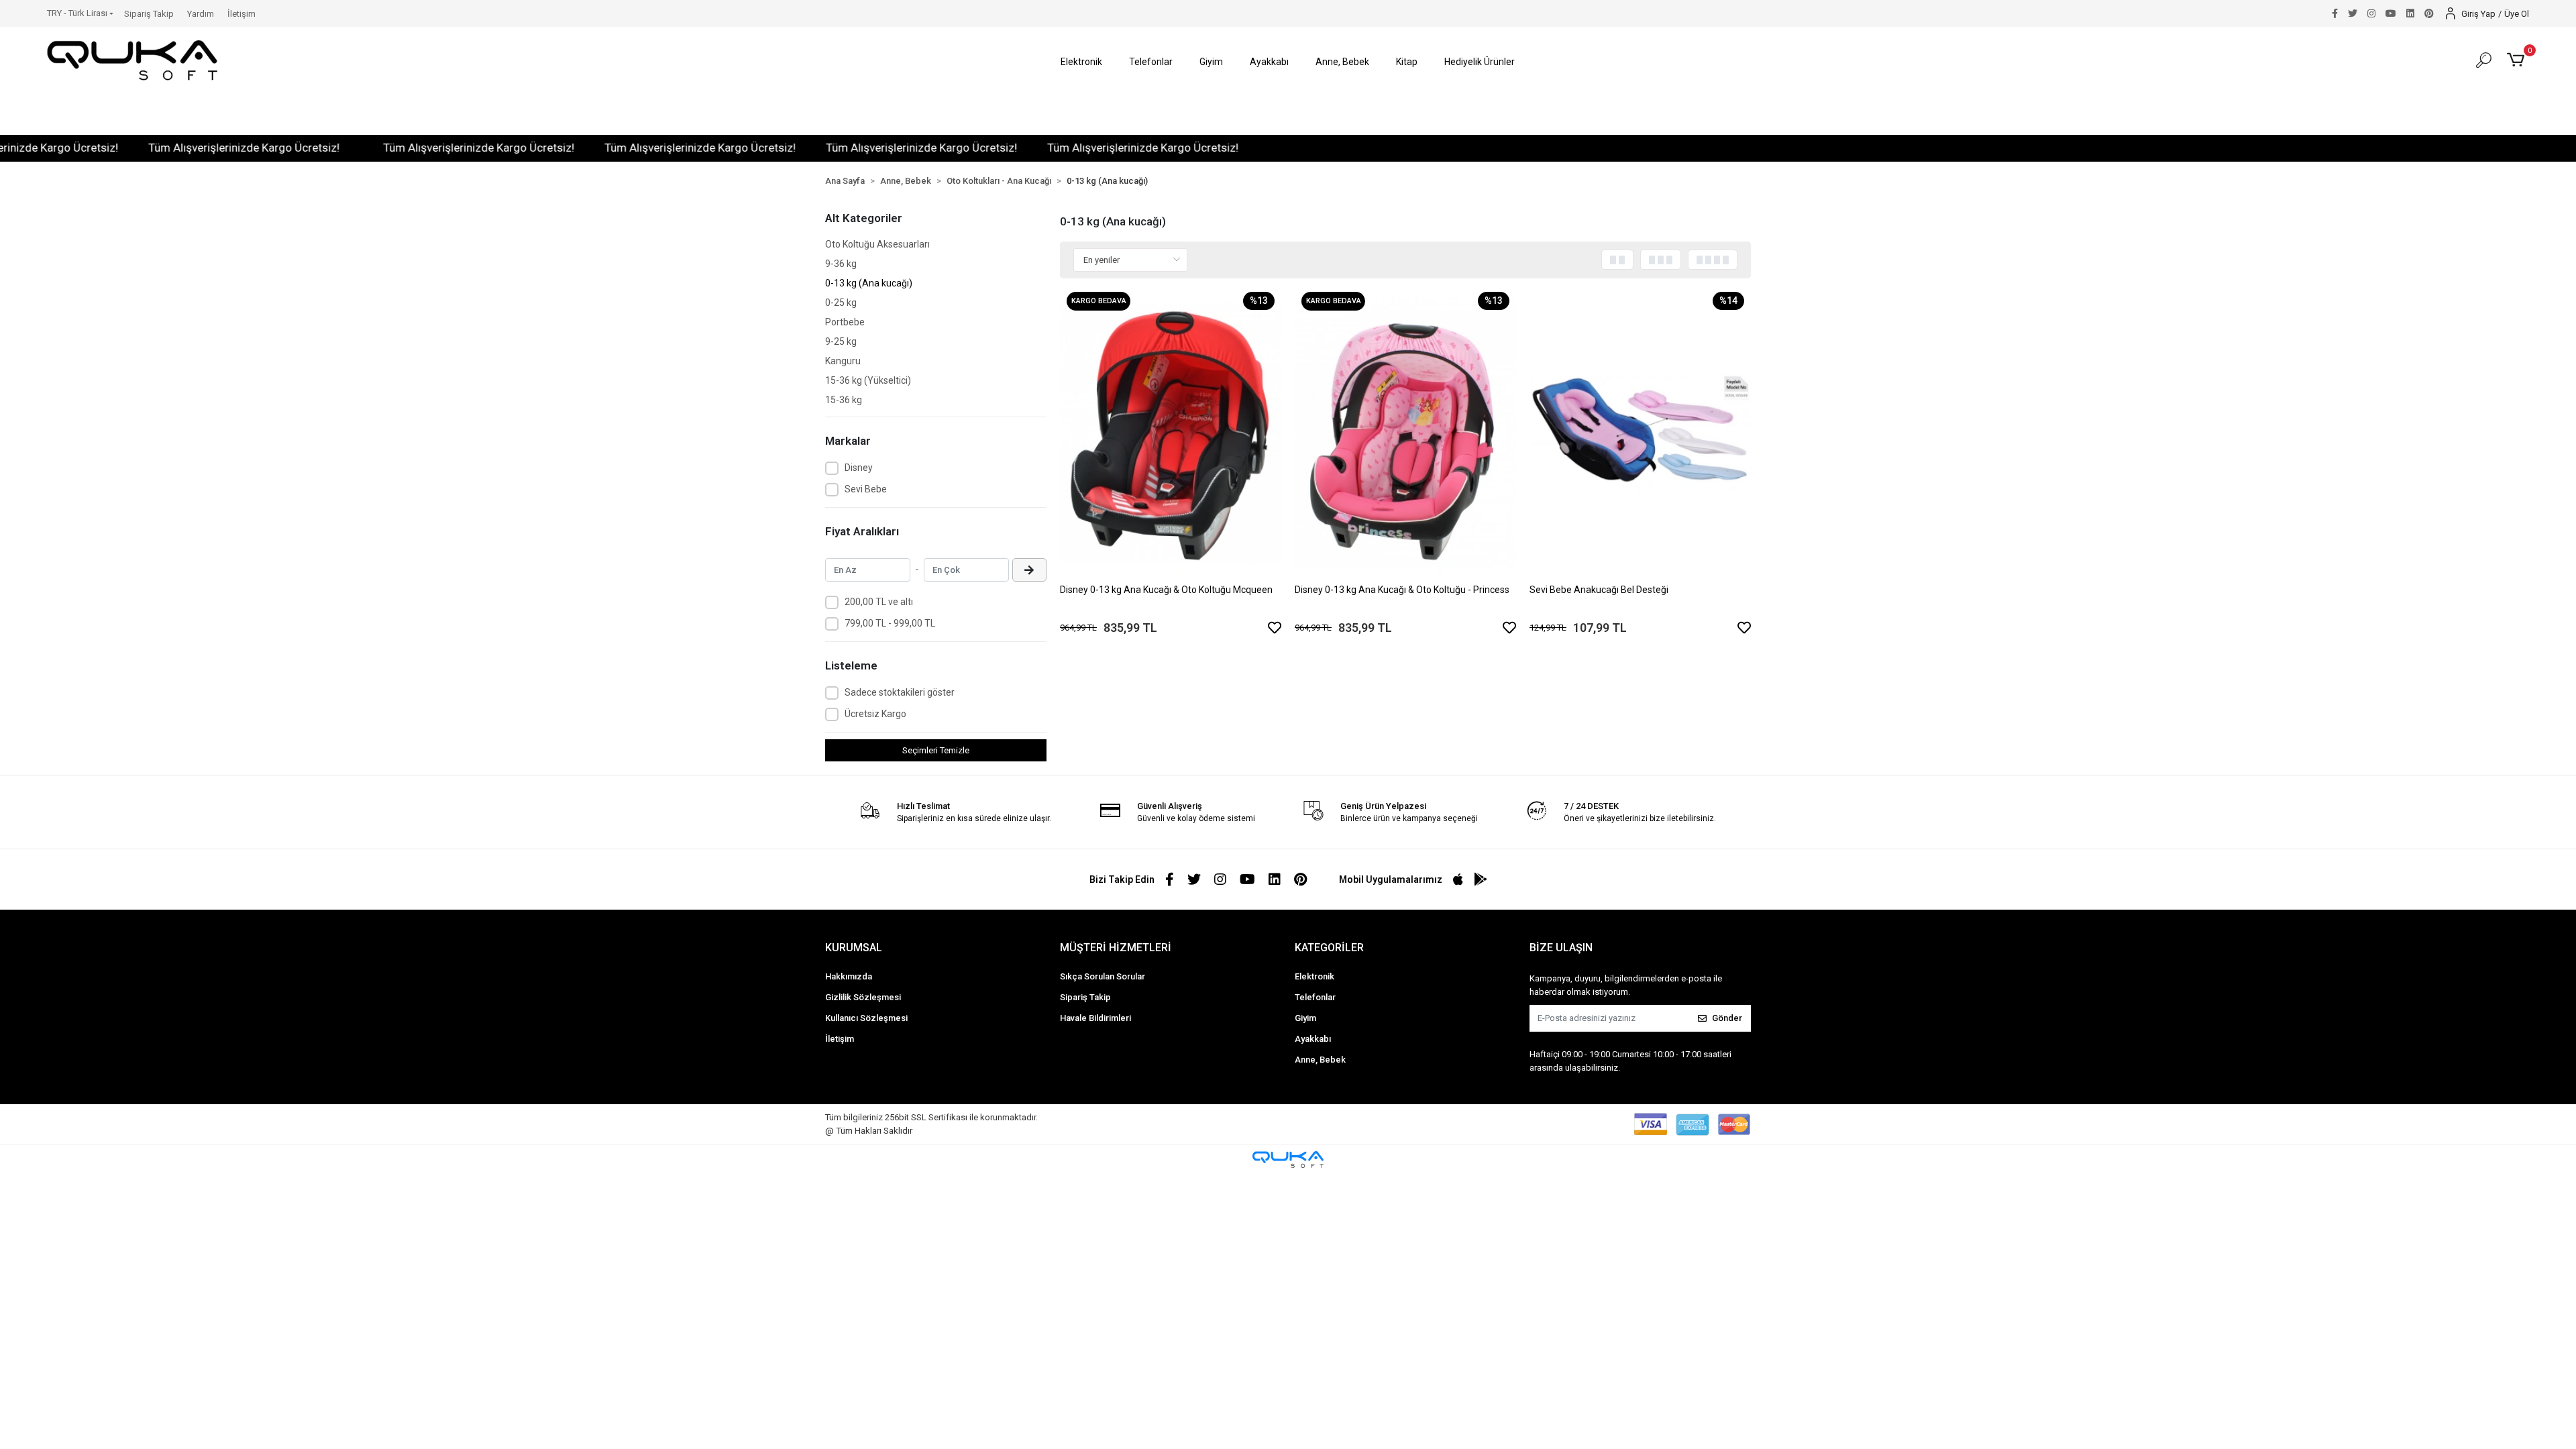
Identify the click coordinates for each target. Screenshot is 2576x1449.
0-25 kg (841, 303)
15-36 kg (844, 400)
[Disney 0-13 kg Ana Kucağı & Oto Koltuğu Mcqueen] (1171, 433)
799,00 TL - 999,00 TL (890, 623)
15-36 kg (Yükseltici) (868, 380)
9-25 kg (841, 341)
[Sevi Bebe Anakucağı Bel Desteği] (1640, 433)
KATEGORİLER (1329, 948)
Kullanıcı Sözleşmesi (866, 1018)
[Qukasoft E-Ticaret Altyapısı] (1288, 1160)
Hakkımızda (849, 976)
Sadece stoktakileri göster (900, 692)
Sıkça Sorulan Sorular (1103, 976)
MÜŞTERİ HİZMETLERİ (1116, 948)
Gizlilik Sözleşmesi (863, 997)
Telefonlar (1315, 997)
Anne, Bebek (1320, 1060)
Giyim (1305, 1018)
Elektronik (1314, 976)
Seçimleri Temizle (936, 750)
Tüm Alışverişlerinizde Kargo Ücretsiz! (179, 148)
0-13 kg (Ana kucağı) (869, 283)
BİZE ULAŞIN (1561, 948)
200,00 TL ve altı (879, 602)
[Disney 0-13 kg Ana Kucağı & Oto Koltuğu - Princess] (1405, 433)
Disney (859, 468)
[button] (1081, 62)
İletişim (241, 14)
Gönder (1727, 1018)
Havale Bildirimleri (1095, 1018)
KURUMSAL (854, 948)
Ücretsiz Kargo (875, 714)
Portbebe (845, 322)
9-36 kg (841, 264)
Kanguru (843, 361)
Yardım (201, 14)
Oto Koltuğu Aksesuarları (877, 244)
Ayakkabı (1313, 1039)
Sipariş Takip (149, 14)
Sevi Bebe (866, 489)
